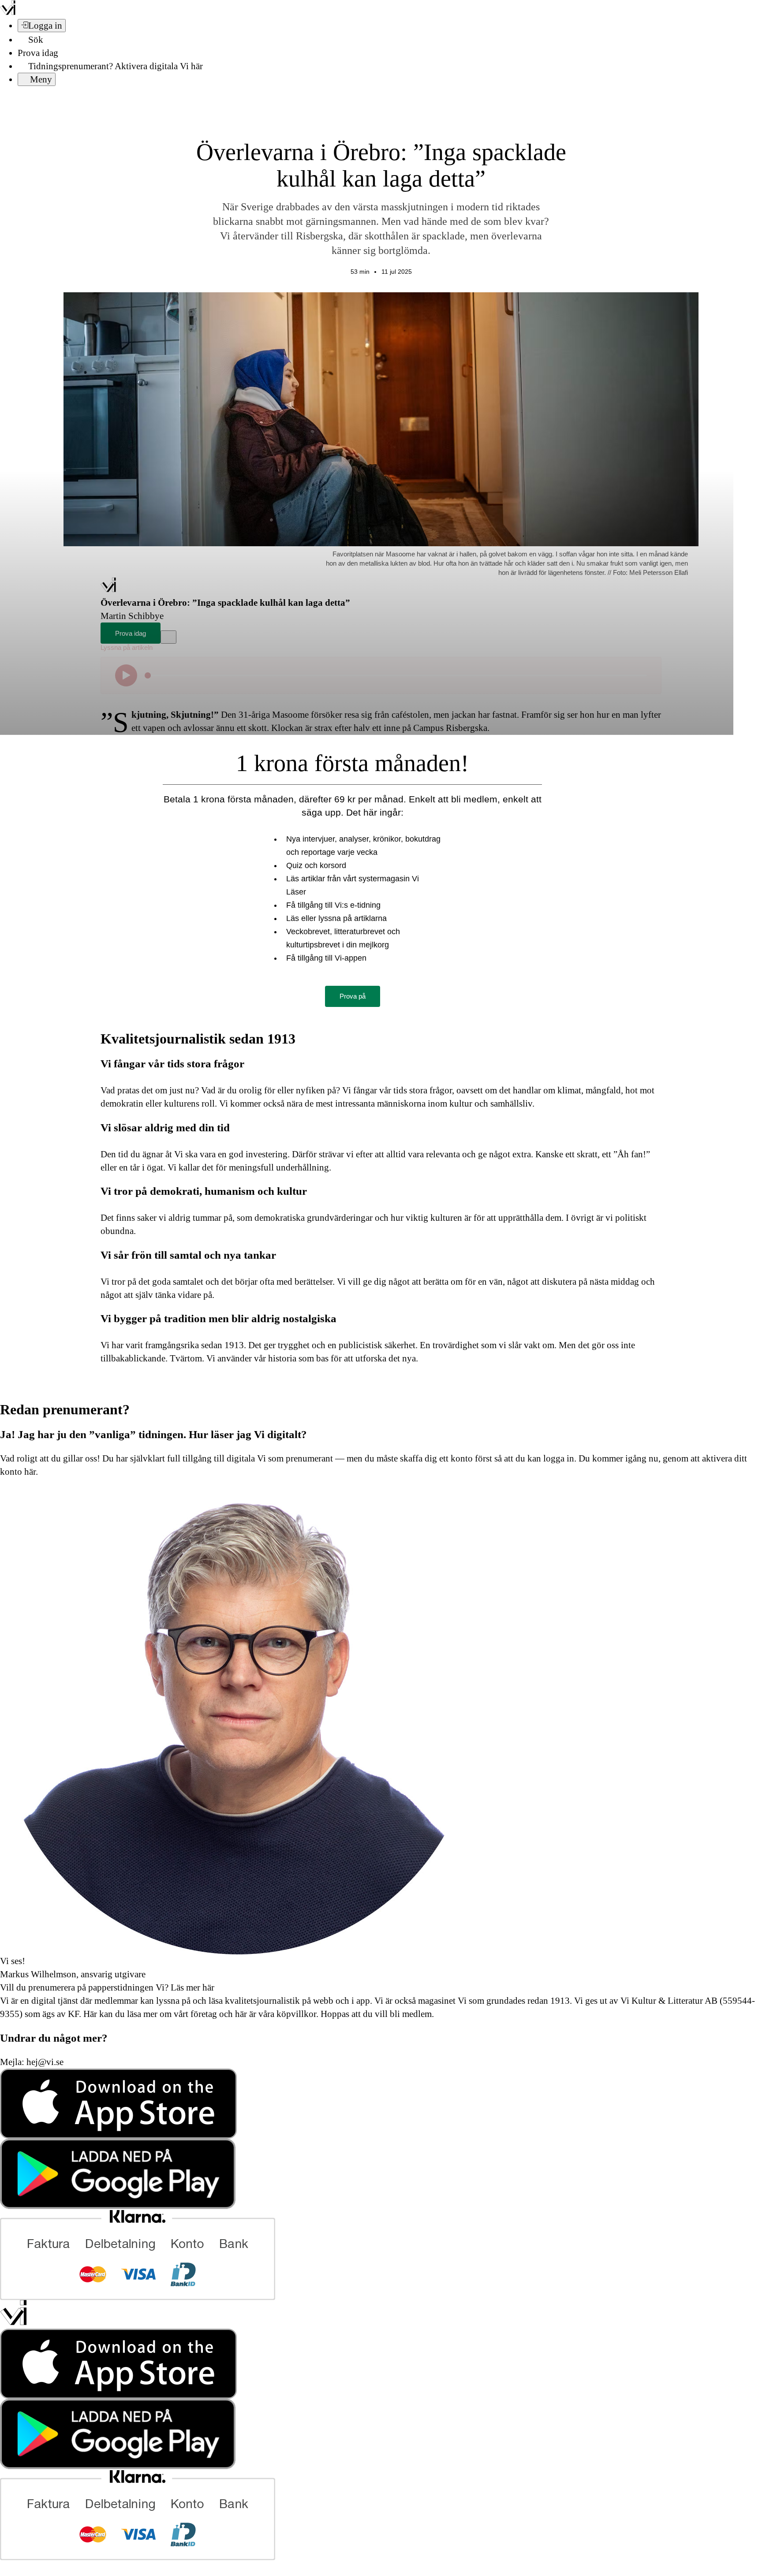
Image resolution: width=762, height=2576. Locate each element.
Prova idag (38, 53)
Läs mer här (191, 1987)
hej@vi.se (45, 2062)
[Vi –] (8, 12)
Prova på (353, 996)
